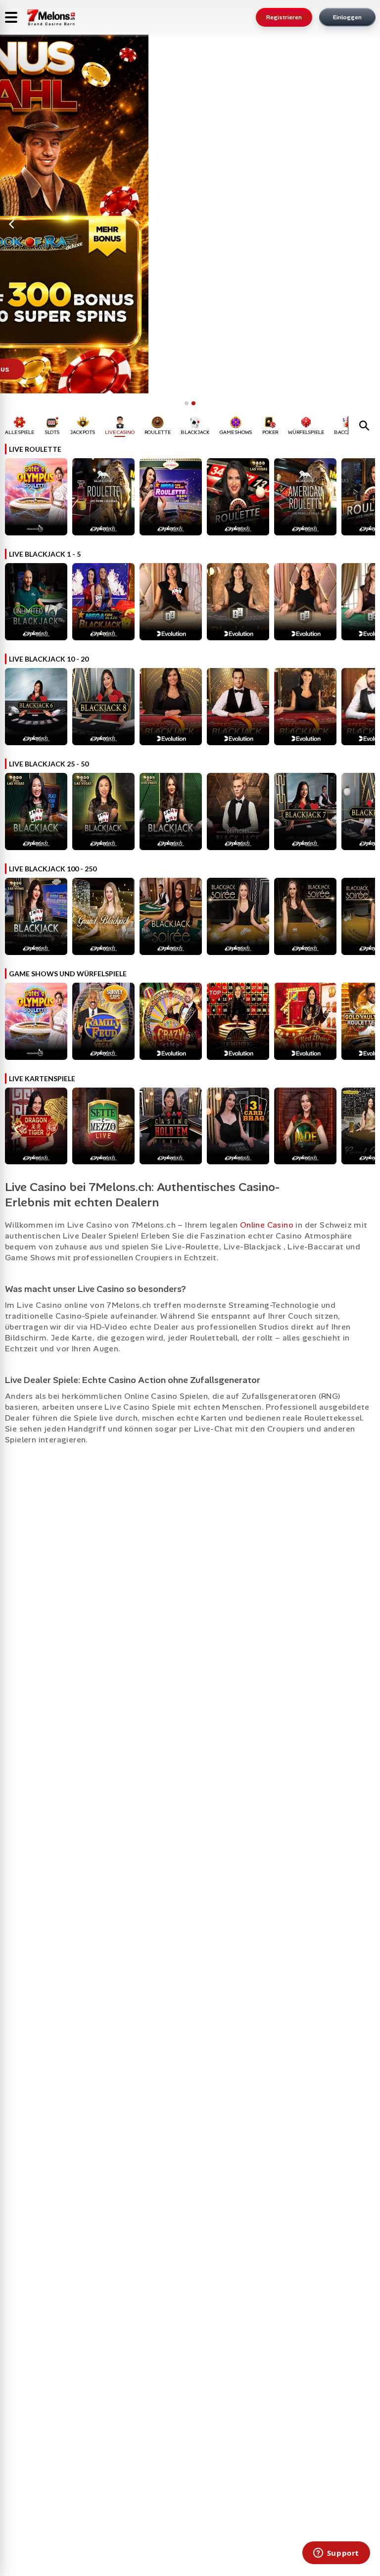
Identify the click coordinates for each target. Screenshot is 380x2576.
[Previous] (12, 224)
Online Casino (267, 1225)
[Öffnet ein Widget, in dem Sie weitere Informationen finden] (336, 2554)
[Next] (368, 224)
